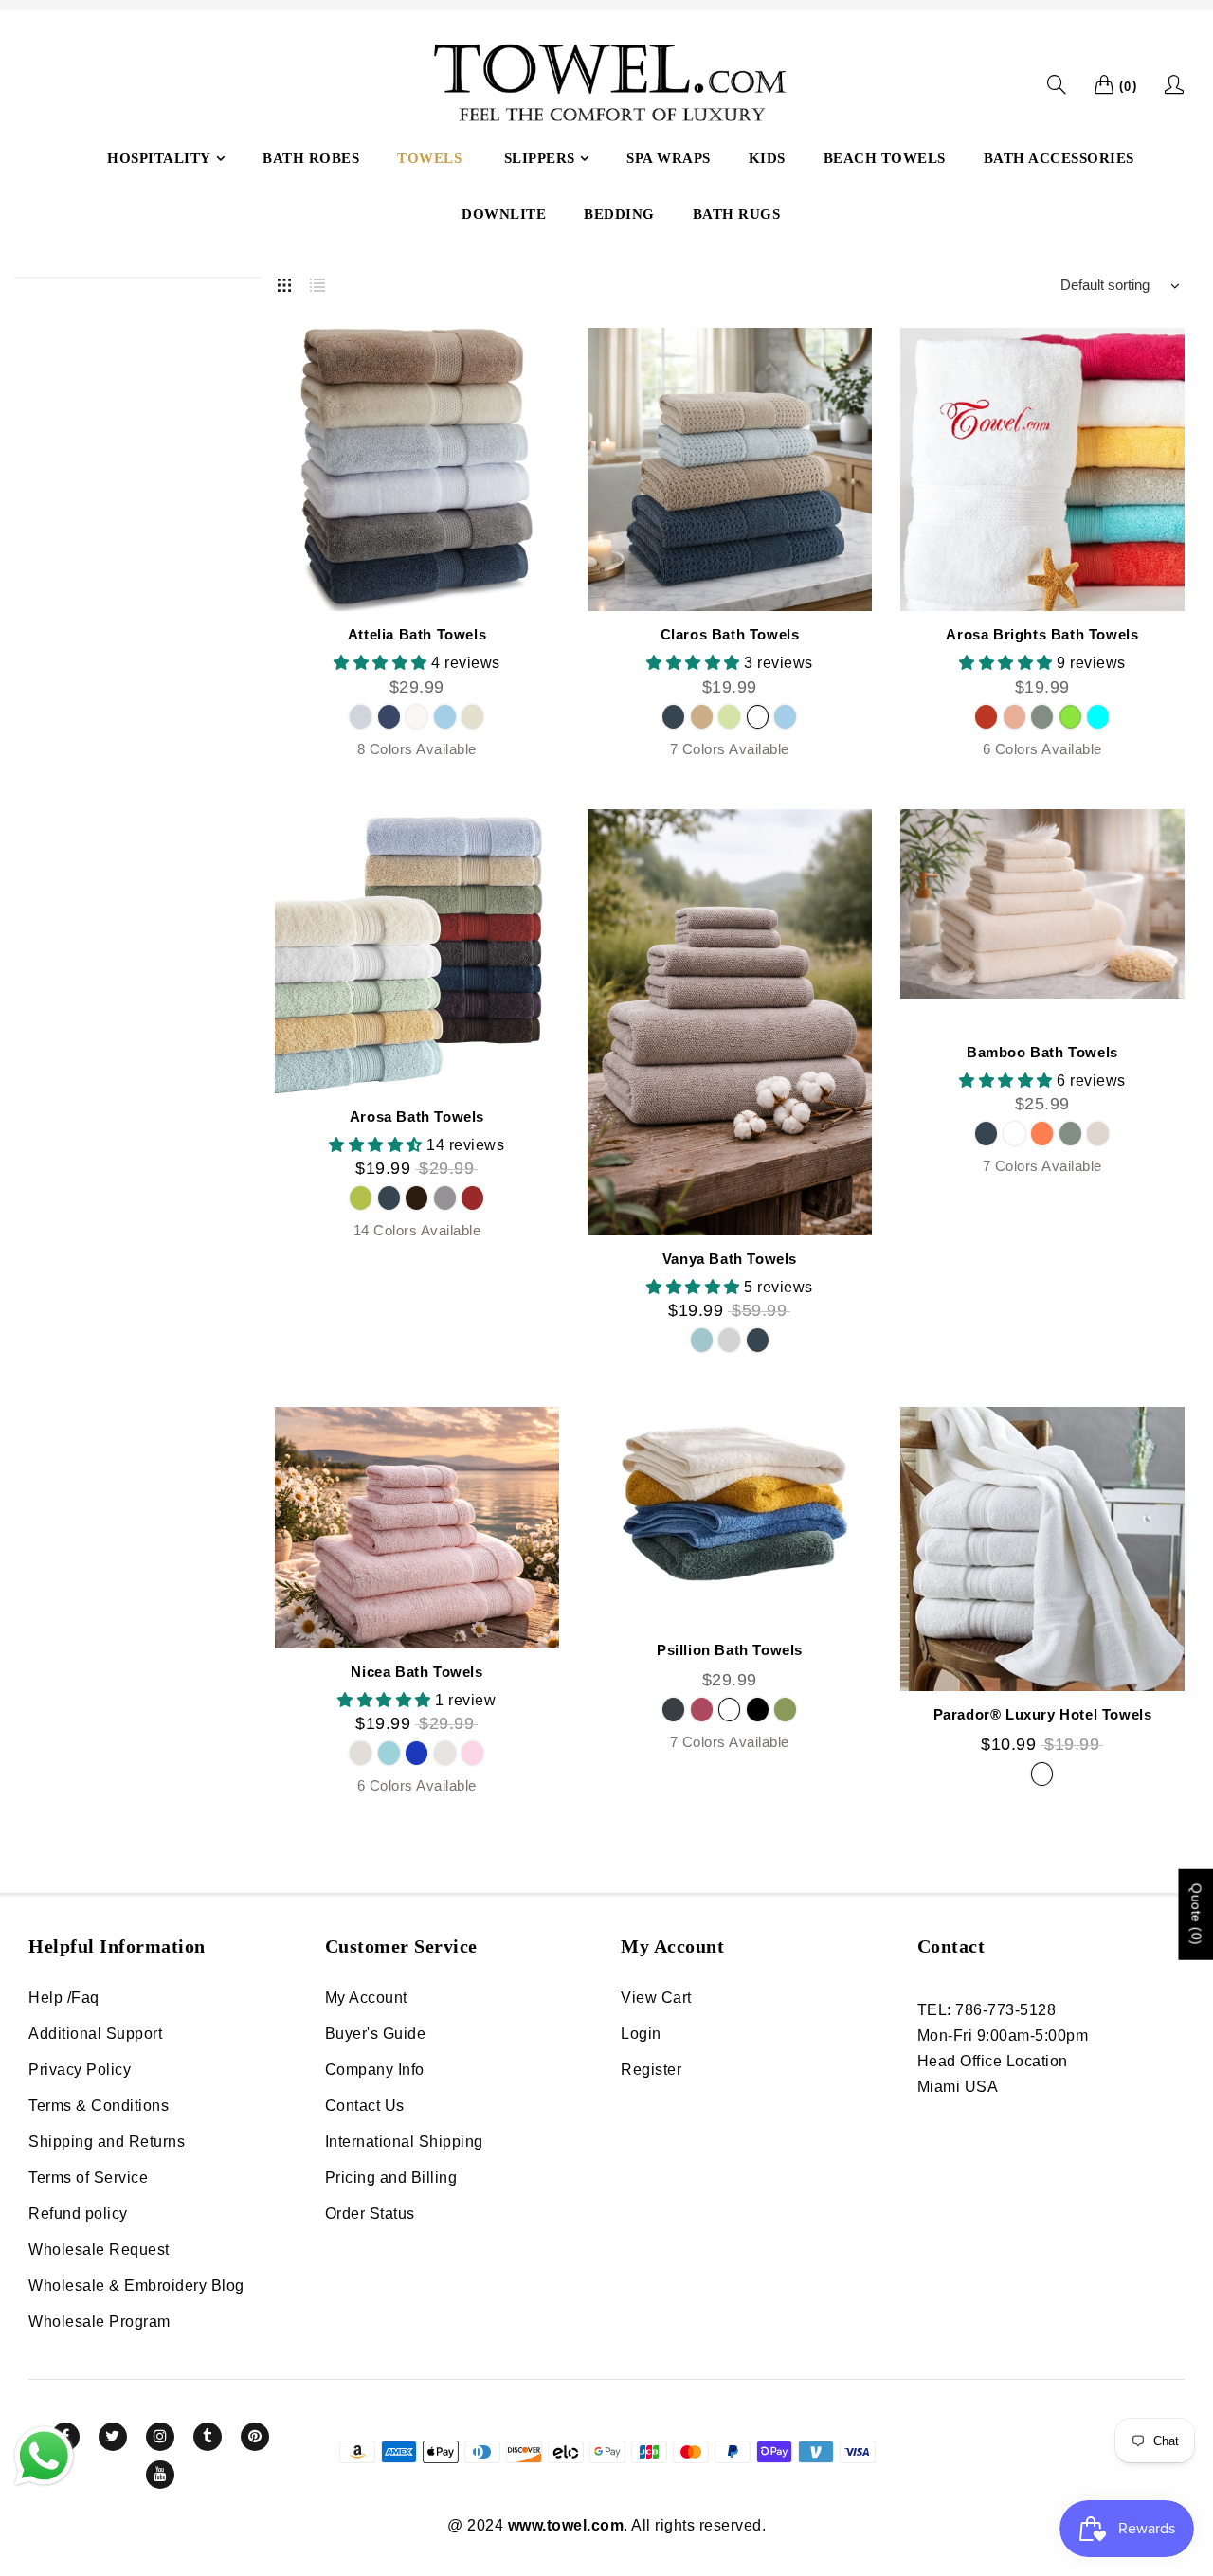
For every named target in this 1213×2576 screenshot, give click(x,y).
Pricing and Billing (391, 2178)
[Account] (1175, 84)
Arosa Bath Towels (417, 1117)
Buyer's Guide (376, 2034)
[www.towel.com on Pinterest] (255, 2437)
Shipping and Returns (107, 2142)
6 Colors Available (1042, 749)
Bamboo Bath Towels (1042, 1052)
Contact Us (365, 2106)
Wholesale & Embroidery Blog (136, 2286)
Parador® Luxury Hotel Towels (1043, 1714)
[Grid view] (284, 281)
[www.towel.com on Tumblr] (208, 2437)
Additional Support (95, 2034)
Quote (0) (1196, 1915)
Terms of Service (88, 2178)
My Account (366, 1998)
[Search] (1057, 85)
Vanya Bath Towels (730, 1259)
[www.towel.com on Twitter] (113, 2437)
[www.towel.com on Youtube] (160, 2475)
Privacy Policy (80, 2070)
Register (651, 2070)
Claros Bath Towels (730, 634)
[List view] (317, 281)
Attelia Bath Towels (417, 634)
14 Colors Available (417, 1230)
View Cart (656, 1998)
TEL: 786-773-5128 (987, 2010)
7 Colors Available (730, 749)
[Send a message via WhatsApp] (44, 2456)
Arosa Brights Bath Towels (1042, 634)
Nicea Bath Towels (416, 1672)
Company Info (375, 2070)
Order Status (370, 2214)
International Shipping (404, 2142)
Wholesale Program (100, 2322)
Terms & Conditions (99, 2106)
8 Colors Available (417, 749)
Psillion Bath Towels (730, 1650)
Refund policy (78, 2214)
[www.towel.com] (607, 85)
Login (641, 2034)
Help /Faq (64, 1998)
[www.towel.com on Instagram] (160, 2437)
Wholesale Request (99, 2250)
